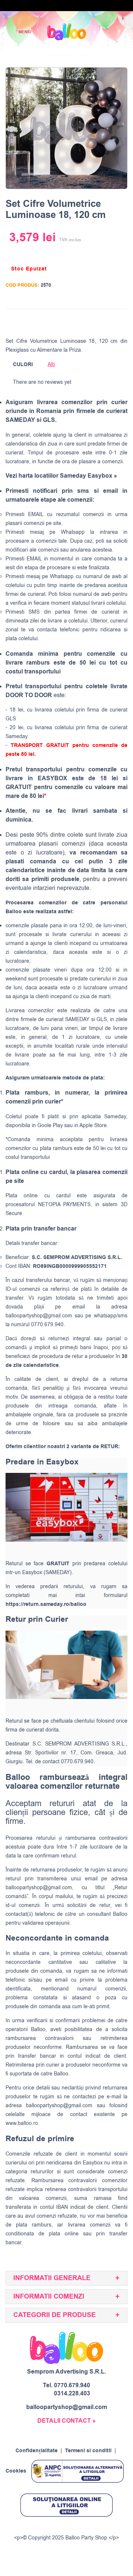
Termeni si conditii (88, 2451)
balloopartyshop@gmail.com (39, 1316)
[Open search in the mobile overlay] (102, 32)
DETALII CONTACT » (66, 2421)
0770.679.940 (72, 2385)
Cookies (16, 2471)
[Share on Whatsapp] (120, 321)
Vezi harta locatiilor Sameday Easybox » (61, 476)
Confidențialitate (37, 2451)
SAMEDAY (77, 1019)
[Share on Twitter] (92, 321)
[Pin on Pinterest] (106, 321)
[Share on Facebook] (78, 321)
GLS (102, 1019)
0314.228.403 (72, 2394)
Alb (51, 364)
